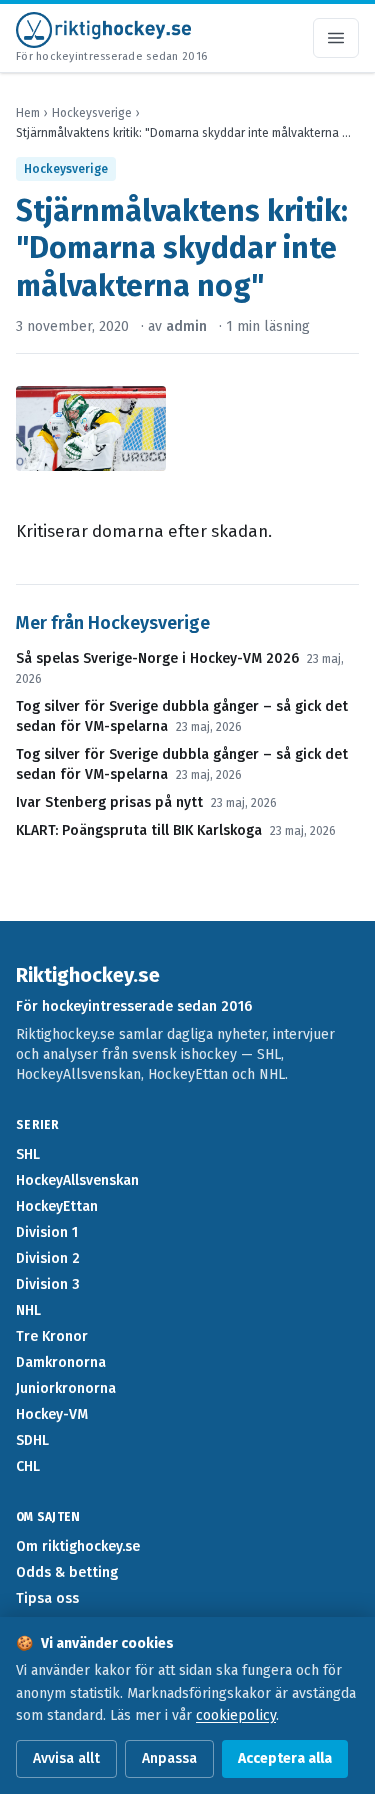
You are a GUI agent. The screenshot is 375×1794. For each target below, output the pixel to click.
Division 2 (48, 1258)
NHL (28, 1310)
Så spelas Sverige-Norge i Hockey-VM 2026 (157, 658)
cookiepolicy (236, 1715)
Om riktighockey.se (78, 1546)
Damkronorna (61, 1362)
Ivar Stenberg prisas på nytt (109, 802)
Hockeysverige (92, 113)
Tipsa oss (47, 1598)
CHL (28, 1466)
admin (186, 326)
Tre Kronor (52, 1336)
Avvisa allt (66, 1758)
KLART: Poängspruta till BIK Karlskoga (139, 830)
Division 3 (48, 1284)
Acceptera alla (285, 1758)
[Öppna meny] (336, 38)
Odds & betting (67, 1572)
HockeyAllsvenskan (77, 1180)
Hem (28, 113)
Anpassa (169, 1758)
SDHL (32, 1440)
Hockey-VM (52, 1414)
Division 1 (47, 1232)
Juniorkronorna (66, 1388)
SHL (28, 1154)
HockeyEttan (57, 1206)
